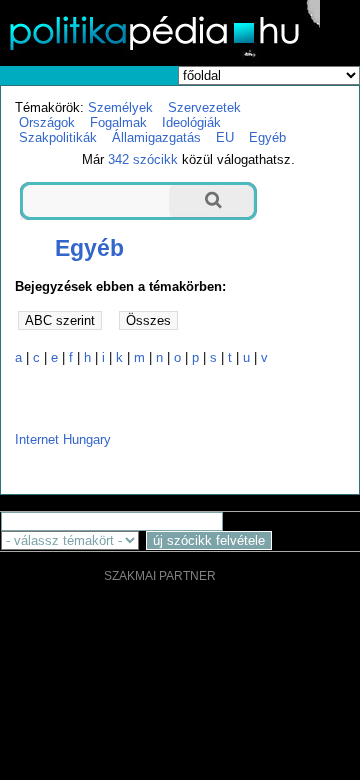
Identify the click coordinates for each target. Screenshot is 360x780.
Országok (47, 122)
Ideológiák (191, 122)
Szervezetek (204, 107)
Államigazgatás (156, 137)
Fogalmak (118, 122)
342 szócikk (143, 159)
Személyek (120, 107)
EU (225, 137)
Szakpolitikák (58, 137)
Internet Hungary (63, 439)
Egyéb (267, 137)
